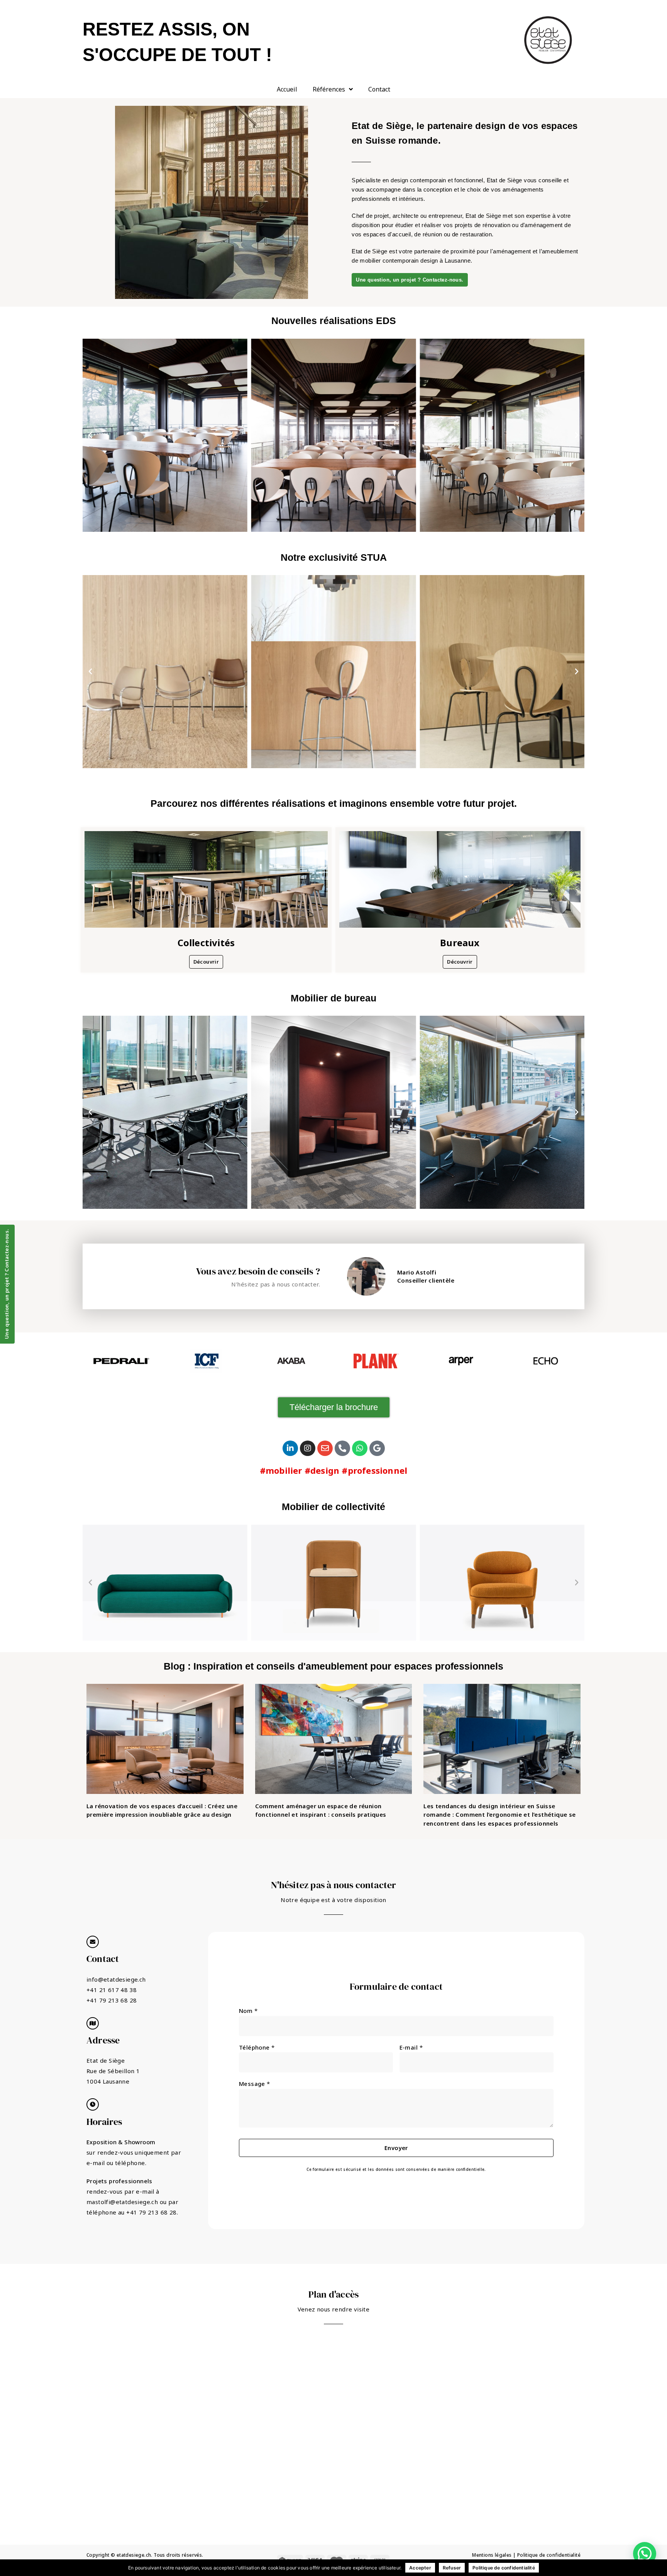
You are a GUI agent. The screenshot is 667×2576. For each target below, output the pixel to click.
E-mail (411, 2047)
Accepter (420, 2568)
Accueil (287, 89)
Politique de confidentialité (549, 2555)
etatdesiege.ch (134, 2555)
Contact (379, 89)
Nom (248, 2011)
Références (329, 89)
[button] (90, 435)
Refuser (452, 2568)
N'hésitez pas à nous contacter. (276, 1284)
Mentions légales (492, 2555)
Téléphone (257, 2047)
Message (255, 2084)
